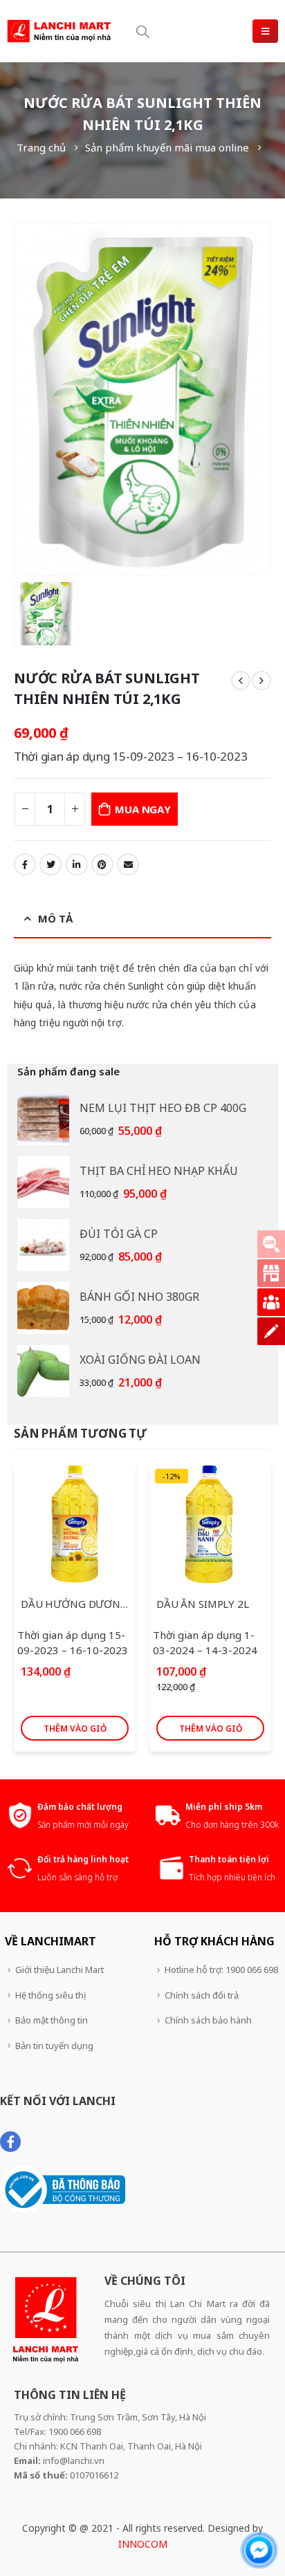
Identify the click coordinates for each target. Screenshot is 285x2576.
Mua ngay (142, 809)
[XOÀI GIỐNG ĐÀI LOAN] (43, 1371)
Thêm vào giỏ (75, 1729)
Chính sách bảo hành (208, 2020)
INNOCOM (143, 2544)
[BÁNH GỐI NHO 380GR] (43, 1308)
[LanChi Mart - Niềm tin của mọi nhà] (59, 31)
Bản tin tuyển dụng (54, 2046)
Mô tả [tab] (55, 918)
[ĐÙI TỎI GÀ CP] (43, 1245)
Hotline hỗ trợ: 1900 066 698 (221, 1970)
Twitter (50, 864)
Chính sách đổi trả (202, 1995)
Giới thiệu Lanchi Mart (59, 1970)
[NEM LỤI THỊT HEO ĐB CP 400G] (43, 1119)
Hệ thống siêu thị (50, 1995)
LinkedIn (77, 864)
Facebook (25, 864)
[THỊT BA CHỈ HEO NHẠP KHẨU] (43, 1182)
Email (128, 864)
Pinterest (102, 864)
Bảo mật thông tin (52, 2020)
